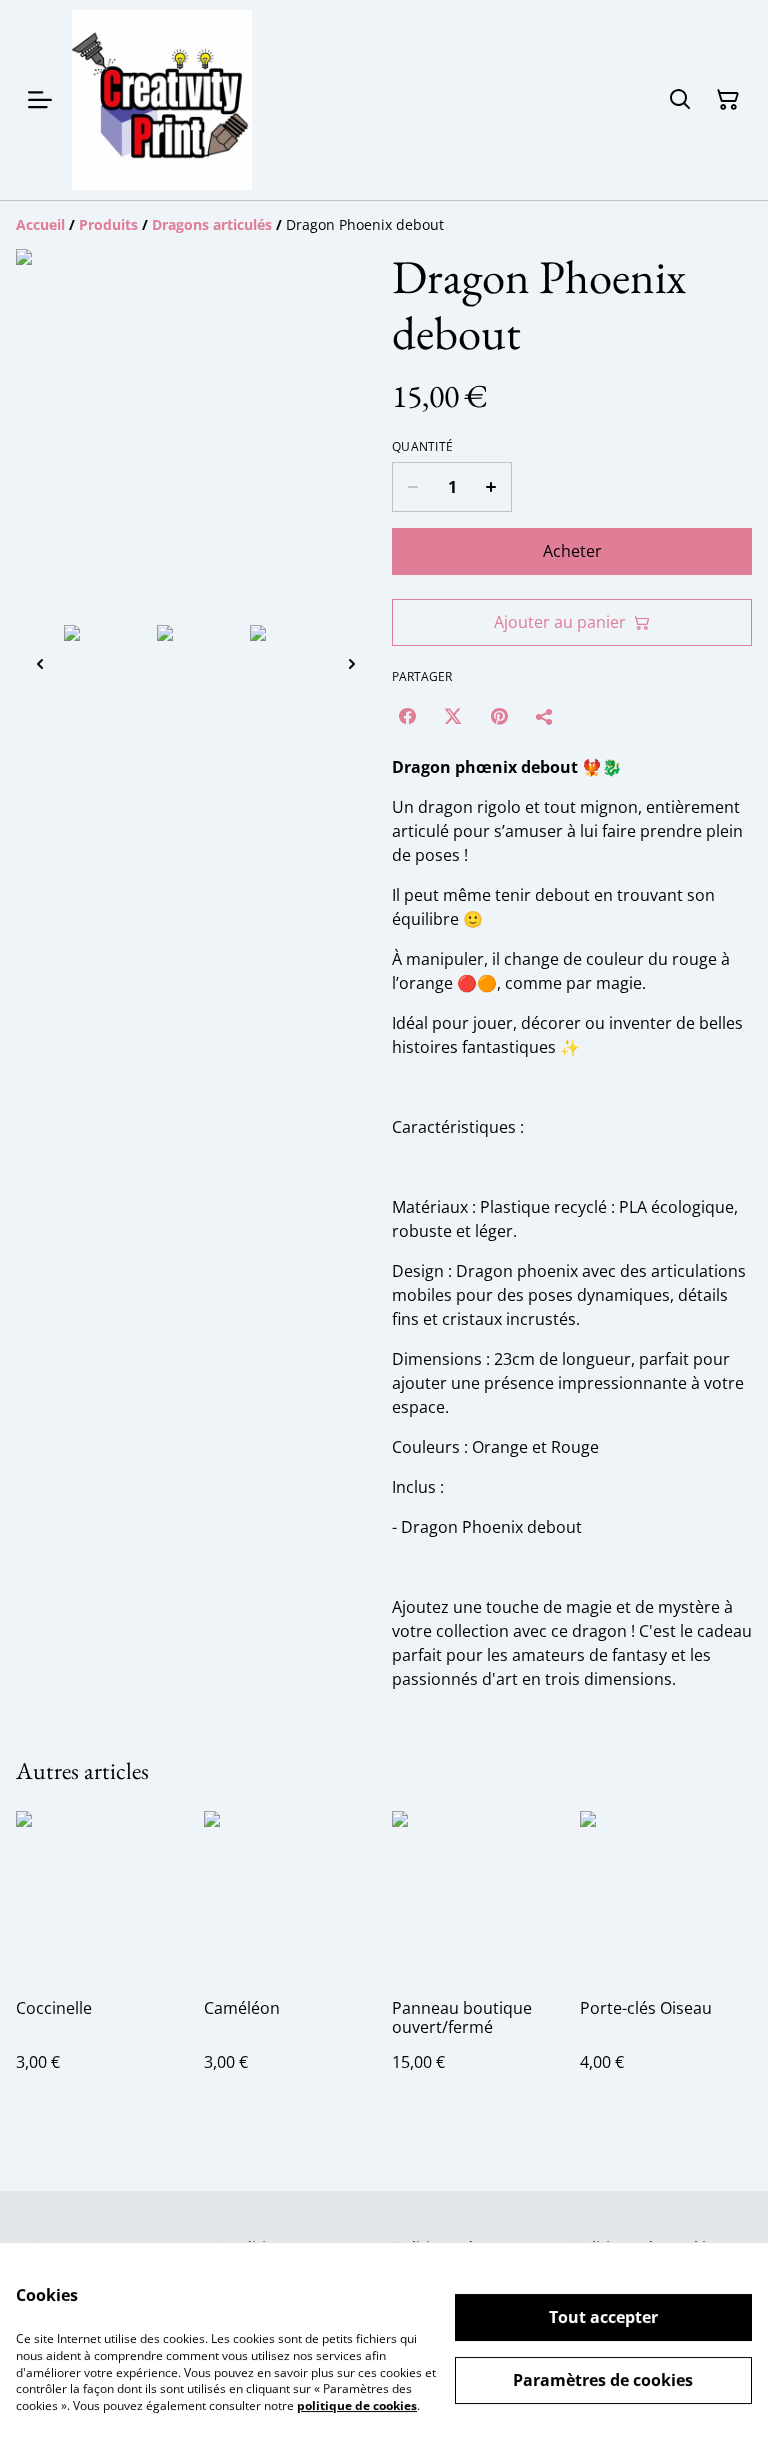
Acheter (572, 551)
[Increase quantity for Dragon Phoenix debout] (491, 487)
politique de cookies (357, 2405)
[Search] (680, 100)
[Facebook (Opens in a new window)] (407, 716)
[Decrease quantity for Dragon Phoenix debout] (412, 487)
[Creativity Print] (162, 100)
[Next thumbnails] (352, 663)
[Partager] (545, 716)
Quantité (422, 447)
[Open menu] (40, 100)
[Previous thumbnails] (40, 663)
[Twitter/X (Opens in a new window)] (453, 716)
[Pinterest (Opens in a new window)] (499, 716)
